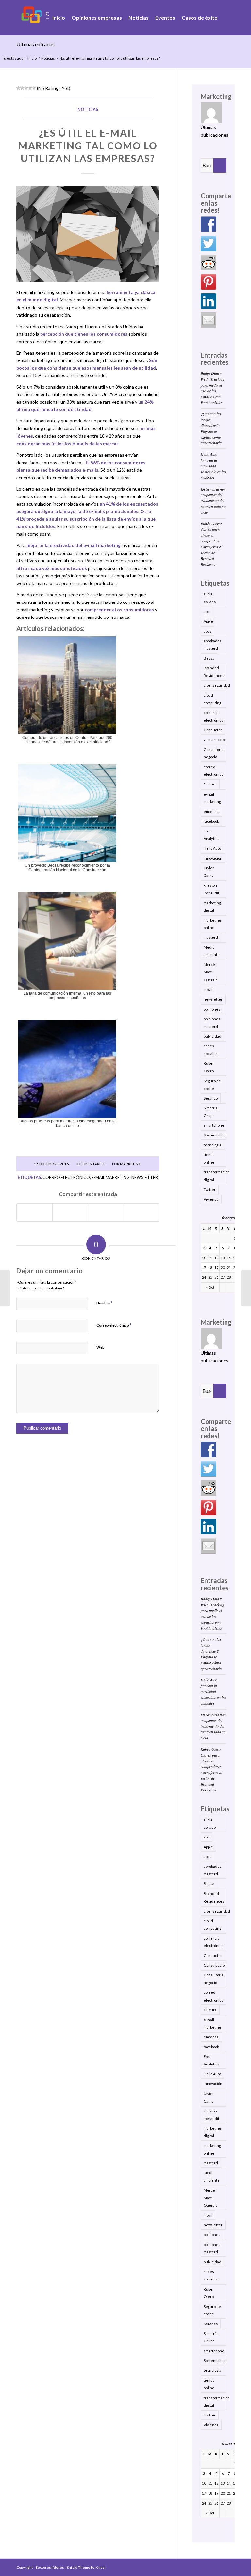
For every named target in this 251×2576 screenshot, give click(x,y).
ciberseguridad (215, 685)
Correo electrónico (114, 1325)
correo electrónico (66, 1177)
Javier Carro (209, 872)
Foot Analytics (211, 835)
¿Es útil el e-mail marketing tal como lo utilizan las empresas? (88, 145)
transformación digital (215, 1176)
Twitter (210, 1189)
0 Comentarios (91, 1164)
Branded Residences (214, 672)
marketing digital (212, 907)
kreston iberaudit (211, 889)
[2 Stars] (22, 88)
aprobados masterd (212, 645)
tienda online (209, 1158)
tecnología (212, 1145)
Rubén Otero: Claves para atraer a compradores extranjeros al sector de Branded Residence (211, 544)
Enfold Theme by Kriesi (86, 2567)
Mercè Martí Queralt (210, 972)
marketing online (212, 924)
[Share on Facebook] (209, 224)
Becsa (209, 658)
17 (204, 1267)
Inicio (32, 58)
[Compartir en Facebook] (34, 1212)
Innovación (213, 858)
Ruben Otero (209, 1067)
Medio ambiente (212, 951)
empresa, (211, 811)
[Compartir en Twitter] (70, 1212)
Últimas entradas (35, 44)
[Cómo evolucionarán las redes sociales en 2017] (246, 1288)
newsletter (145, 1177)
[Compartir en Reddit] (142, 1212)
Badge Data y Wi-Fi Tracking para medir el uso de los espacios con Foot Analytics (212, 388)
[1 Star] (18, 88)
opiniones (212, 1009)
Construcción (215, 740)
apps (208, 631)
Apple (208, 621)
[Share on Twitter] (209, 243)
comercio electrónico (213, 716)
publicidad (212, 1036)
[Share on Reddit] (209, 263)
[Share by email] (209, 320)
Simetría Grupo (211, 1112)
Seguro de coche (212, 1085)
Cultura (210, 784)
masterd (211, 937)
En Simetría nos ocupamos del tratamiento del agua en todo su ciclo (213, 501)
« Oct (210, 1287)
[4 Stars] (30, 88)
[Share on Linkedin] (209, 301)
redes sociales (211, 1050)
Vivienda (211, 1199)
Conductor (213, 730)
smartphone (214, 1125)
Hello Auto (212, 848)
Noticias (48, 58)
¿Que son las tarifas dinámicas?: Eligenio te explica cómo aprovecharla (211, 428)
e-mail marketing (111, 1177)
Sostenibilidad (215, 1135)
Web (100, 1347)
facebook (211, 821)
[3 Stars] (26, 88)
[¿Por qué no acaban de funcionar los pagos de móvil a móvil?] (5, 1288)
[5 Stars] (34, 88)
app (207, 611)
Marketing (131, 1164)
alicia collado (210, 598)
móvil (208, 990)
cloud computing (212, 699)
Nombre (104, 1303)
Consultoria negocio (214, 753)
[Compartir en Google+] (106, 1212)
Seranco (211, 1098)
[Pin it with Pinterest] (209, 282)
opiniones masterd (212, 1023)
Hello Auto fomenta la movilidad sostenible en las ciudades (213, 466)
